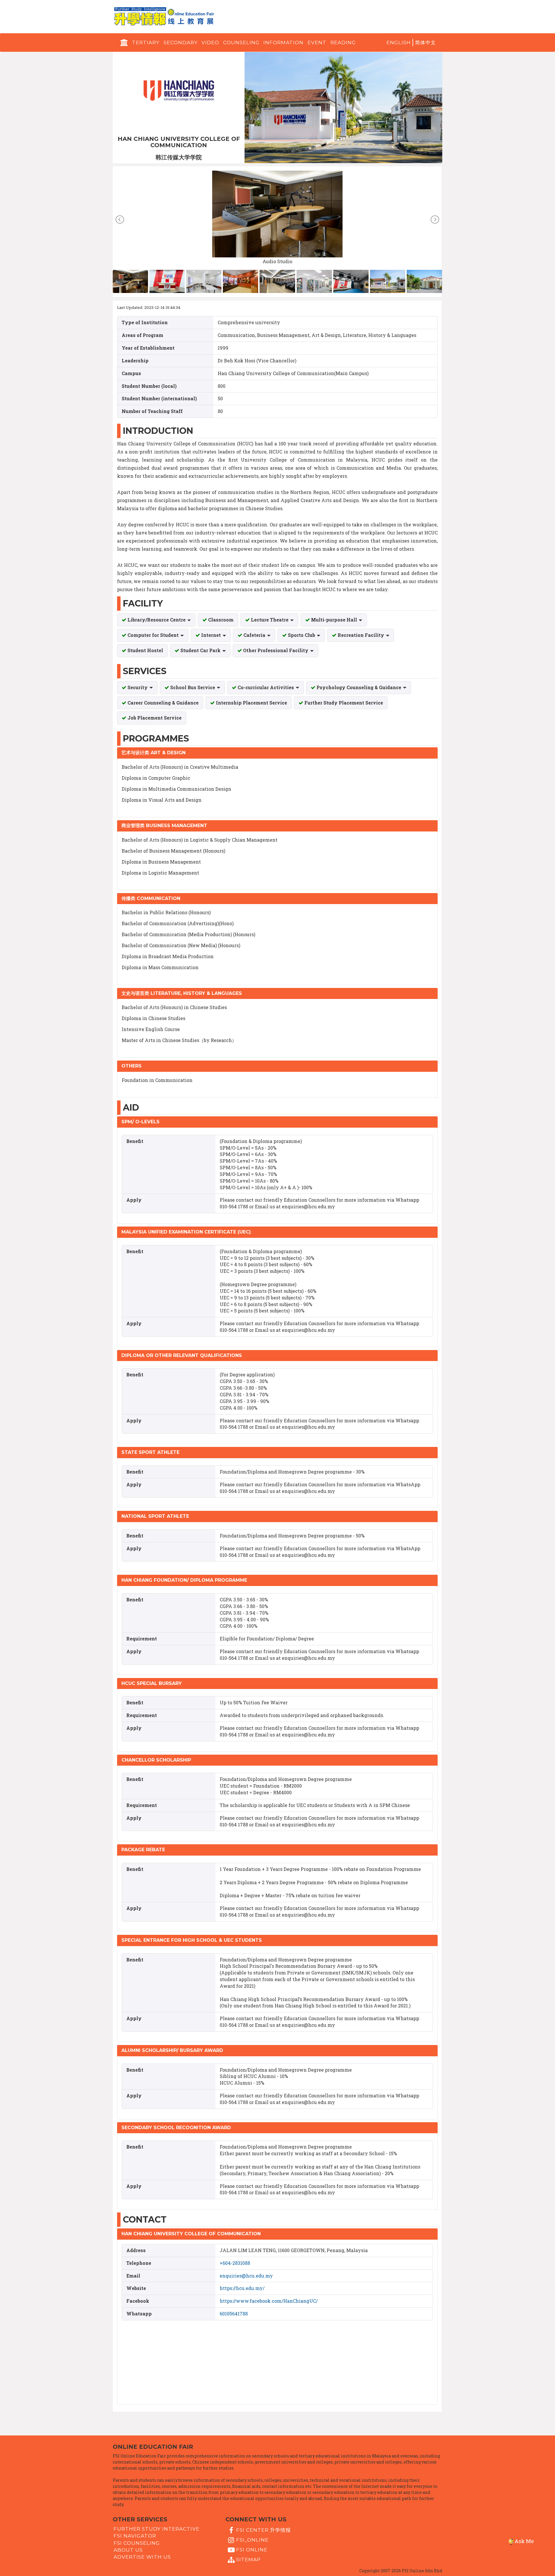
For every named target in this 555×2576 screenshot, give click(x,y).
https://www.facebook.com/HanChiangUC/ (269, 2301)
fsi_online (252, 2540)
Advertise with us (142, 2557)
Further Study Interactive (157, 2529)
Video (210, 43)
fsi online (252, 2550)
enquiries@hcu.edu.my (246, 2276)
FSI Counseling (137, 2543)
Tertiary (146, 43)
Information (283, 43)
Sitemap (248, 2560)
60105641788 (234, 2314)
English (399, 43)
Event (317, 43)
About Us (128, 2550)
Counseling (241, 43)
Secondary (181, 43)
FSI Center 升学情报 (263, 2530)
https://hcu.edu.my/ (242, 2288)
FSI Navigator (135, 2536)
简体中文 (425, 43)
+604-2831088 (235, 2263)
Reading (343, 43)
